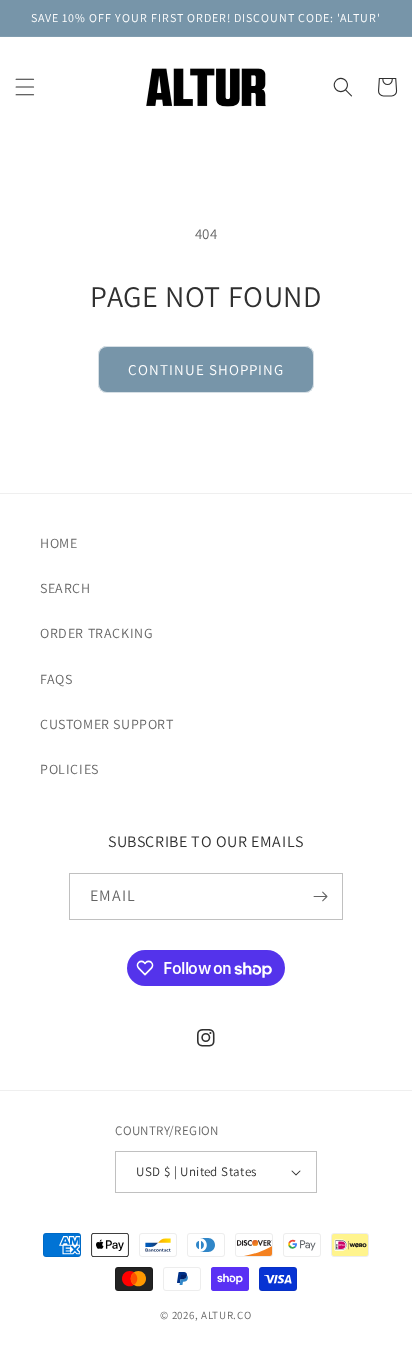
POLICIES (69, 769)
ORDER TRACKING (96, 633)
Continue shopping (206, 369)
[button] (25, 87)
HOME (58, 543)
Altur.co (226, 1315)
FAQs (56, 679)
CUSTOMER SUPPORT (107, 724)
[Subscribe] (320, 896)
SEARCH (65, 588)
